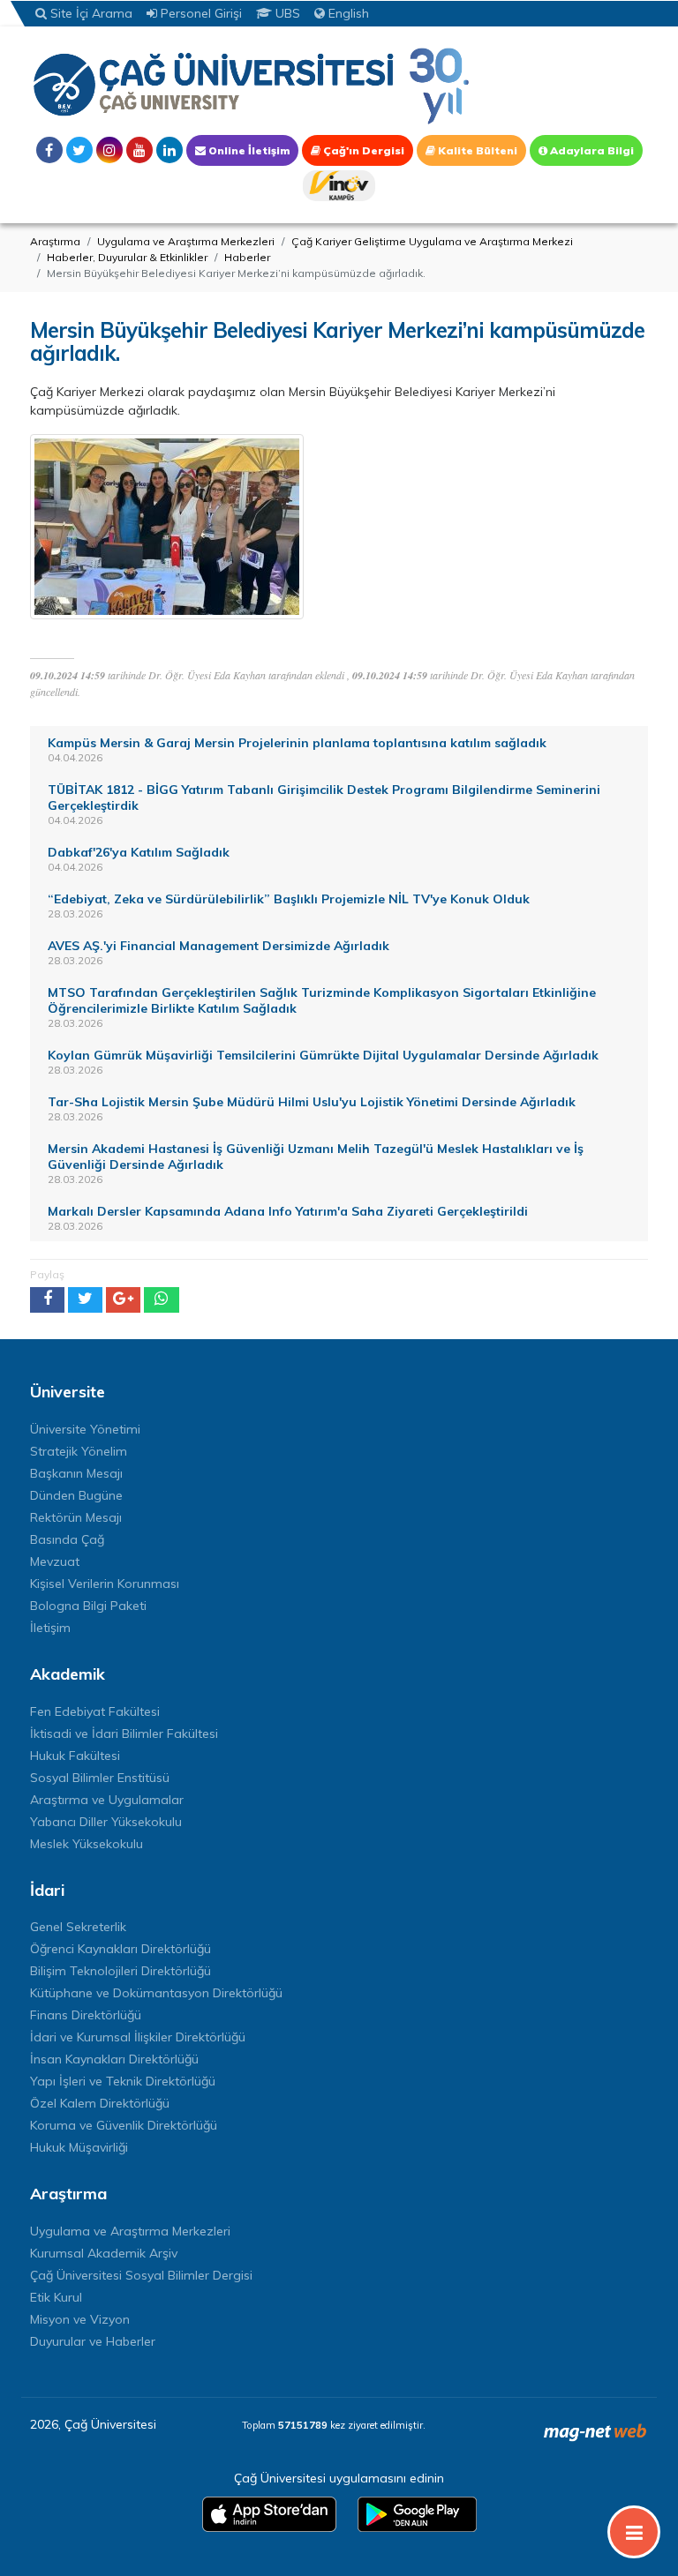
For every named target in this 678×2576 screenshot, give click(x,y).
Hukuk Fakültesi (75, 1756)
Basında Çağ (67, 1539)
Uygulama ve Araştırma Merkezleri (186, 241)
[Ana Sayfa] (251, 85)
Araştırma (55, 241)
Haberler (247, 257)
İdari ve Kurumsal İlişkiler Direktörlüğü (138, 2037)
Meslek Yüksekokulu (87, 1844)
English (347, 13)
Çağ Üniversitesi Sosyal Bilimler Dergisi (141, 2275)
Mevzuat (55, 1561)
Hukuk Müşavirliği (79, 2147)
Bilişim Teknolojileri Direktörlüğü (121, 1971)
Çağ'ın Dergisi (362, 150)
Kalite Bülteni (476, 150)
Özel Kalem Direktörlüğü (100, 2103)
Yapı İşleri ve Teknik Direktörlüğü (123, 2081)
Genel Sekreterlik (78, 1927)
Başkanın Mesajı (76, 1473)
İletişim (50, 1628)
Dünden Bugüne (76, 1495)
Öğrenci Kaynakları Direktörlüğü (121, 1949)
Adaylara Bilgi (591, 150)
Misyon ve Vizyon (80, 2319)
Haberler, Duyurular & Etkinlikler (127, 257)
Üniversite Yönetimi (85, 1429)
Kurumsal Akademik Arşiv (104, 2253)
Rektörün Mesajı (76, 1517)
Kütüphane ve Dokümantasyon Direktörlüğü (156, 1993)
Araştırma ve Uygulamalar (107, 1800)
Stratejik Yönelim (79, 1451)
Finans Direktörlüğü (86, 2015)
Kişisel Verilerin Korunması (105, 1584)
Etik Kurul (56, 2297)
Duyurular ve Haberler (93, 2341)
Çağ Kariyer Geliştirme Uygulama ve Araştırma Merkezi (432, 241)
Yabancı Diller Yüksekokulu (106, 1822)
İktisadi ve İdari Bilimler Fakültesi (124, 1734)
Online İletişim (248, 150)
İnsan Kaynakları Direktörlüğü (114, 2059)
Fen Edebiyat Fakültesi (95, 1711)
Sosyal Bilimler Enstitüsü (100, 1778)
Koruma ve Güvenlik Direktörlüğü (124, 2125)
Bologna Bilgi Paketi (88, 1606)
